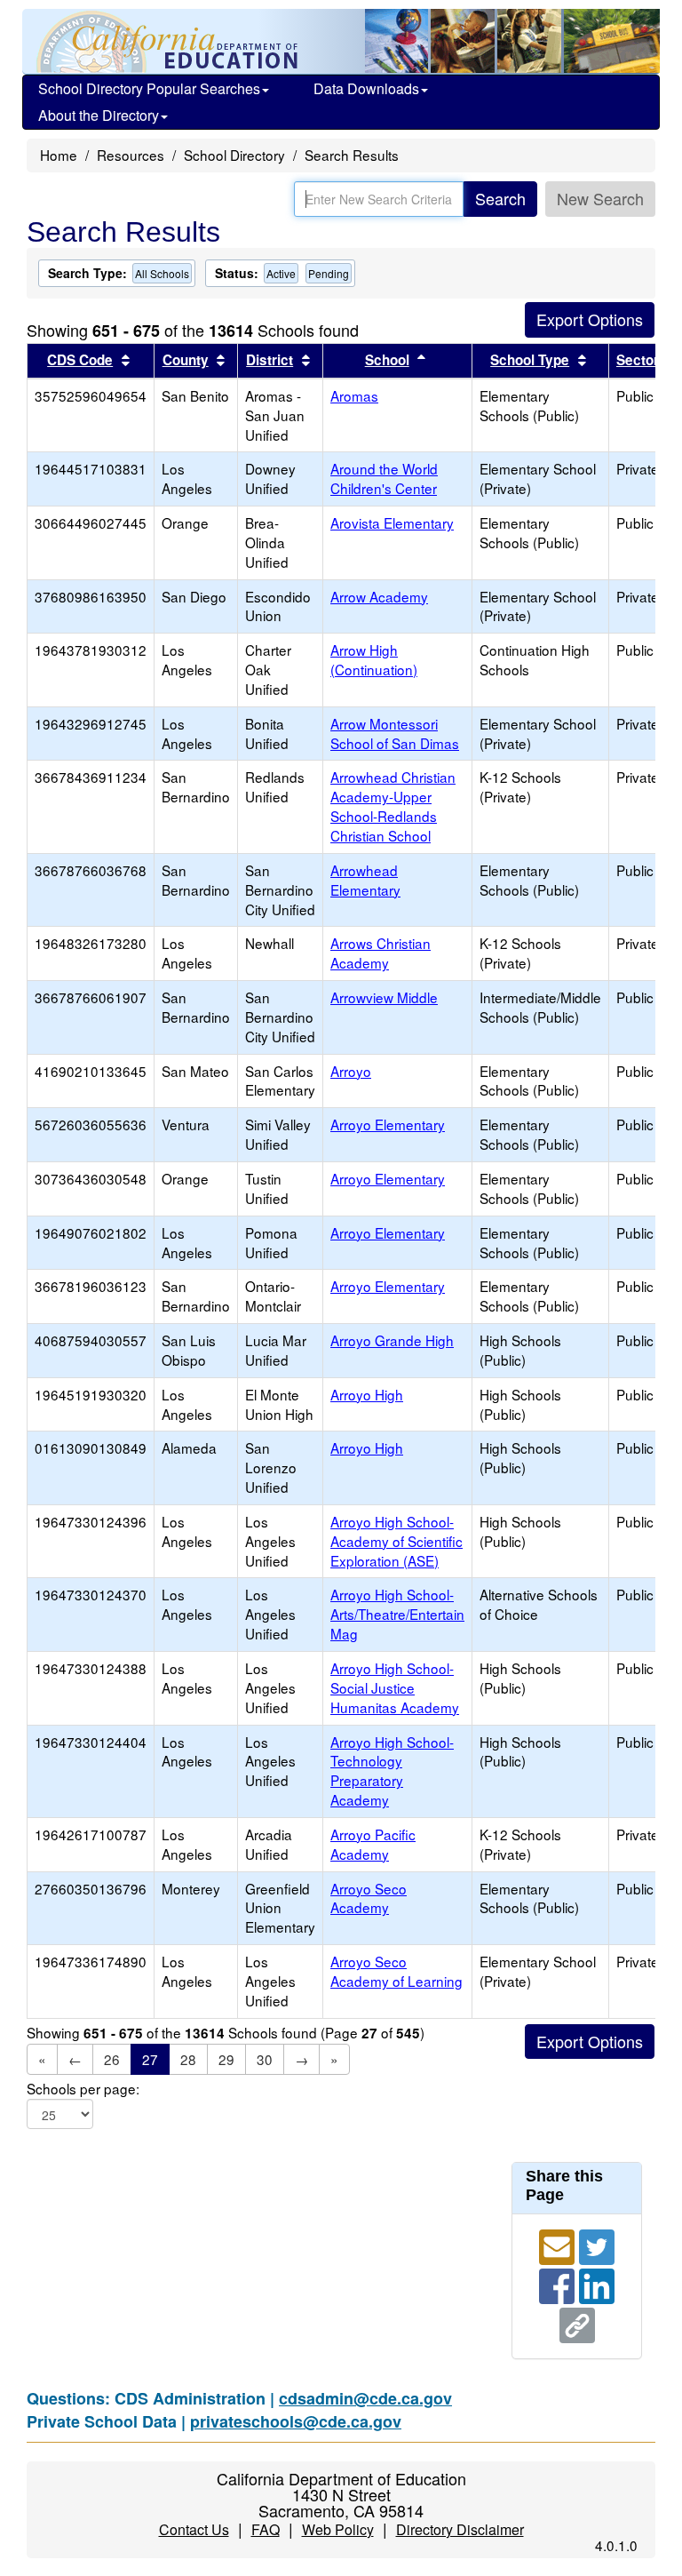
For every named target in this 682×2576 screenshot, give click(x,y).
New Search (600, 198)
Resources (131, 155)
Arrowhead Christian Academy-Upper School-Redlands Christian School (393, 806)
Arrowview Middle (384, 997)
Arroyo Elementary (388, 1124)
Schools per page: (83, 2089)
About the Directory (99, 115)
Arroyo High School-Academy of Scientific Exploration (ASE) (397, 1541)
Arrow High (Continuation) (374, 659)
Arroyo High (367, 1394)
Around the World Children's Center (384, 478)
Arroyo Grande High (392, 1340)
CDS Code (80, 360)
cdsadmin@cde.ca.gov (365, 2398)
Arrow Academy (379, 596)
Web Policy (338, 2529)
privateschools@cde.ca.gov (296, 2421)
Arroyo (351, 1071)
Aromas (354, 395)
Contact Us (194, 2529)
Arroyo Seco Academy (369, 1898)
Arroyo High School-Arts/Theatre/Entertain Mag (397, 1614)
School (387, 360)
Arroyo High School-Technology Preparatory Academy (392, 1771)
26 (112, 2059)
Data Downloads (366, 88)
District (270, 360)
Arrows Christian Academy (381, 953)
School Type (530, 360)
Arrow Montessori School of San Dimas (395, 733)
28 (188, 2059)
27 (150, 2059)
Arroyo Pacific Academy (373, 1844)
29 (226, 2059)
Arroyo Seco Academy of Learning (397, 1971)
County (186, 360)
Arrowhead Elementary (365, 880)
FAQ (266, 2529)
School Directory (234, 155)
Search (500, 198)
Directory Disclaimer (460, 2529)
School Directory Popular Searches (149, 88)
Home (59, 155)
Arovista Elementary (392, 522)
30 (265, 2059)
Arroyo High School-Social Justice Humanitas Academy (395, 1687)
